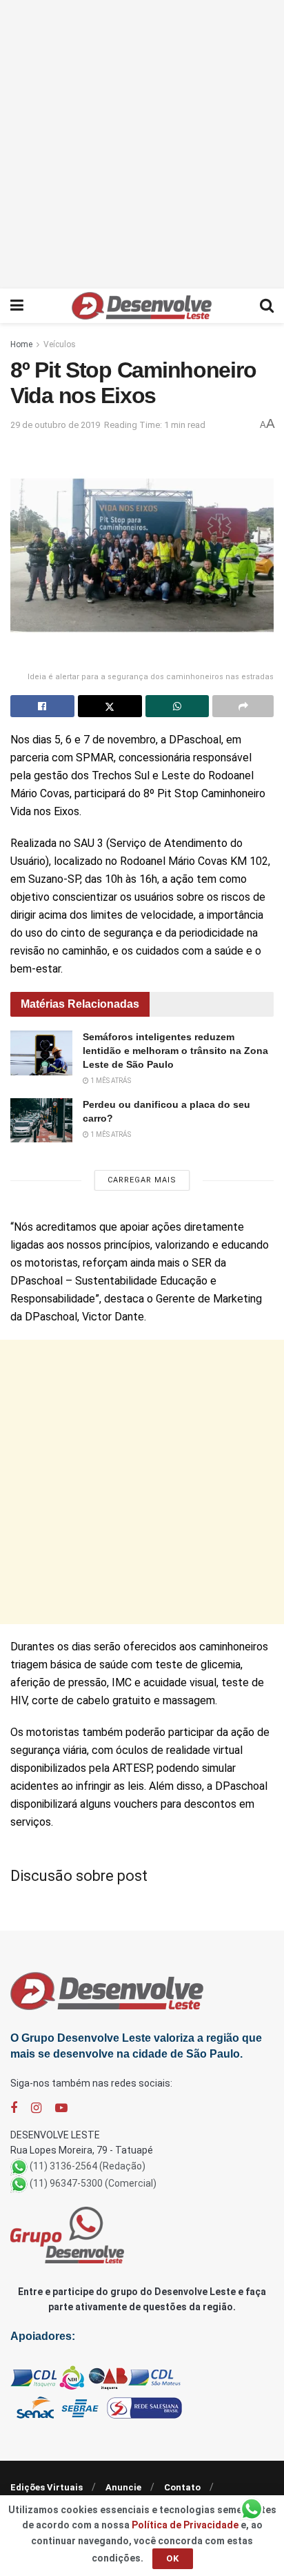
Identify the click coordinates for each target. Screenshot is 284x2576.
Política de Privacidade (185, 2525)
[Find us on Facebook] (14, 2108)
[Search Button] (267, 306)
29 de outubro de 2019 (55, 425)
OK (173, 2558)
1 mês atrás (110, 1081)
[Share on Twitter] (110, 706)
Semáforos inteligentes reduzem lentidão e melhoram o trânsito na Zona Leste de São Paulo (175, 1050)
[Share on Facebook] (42, 706)
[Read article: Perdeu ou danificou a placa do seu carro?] (41, 1120)
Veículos (60, 344)
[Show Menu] (17, 306)
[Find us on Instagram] (36, 2108)
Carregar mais (142, 1180)
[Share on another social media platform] (243, 706)
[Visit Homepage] (142, 306)
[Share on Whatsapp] (177, 706)
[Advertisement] (142, 142)
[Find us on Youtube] (61, 2108)
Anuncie (123, 2487)
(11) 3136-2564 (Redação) (88, 2166)
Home (21, 344)
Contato (182, 2487)
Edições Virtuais (47, 2487)
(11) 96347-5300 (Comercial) (93, 2183)
